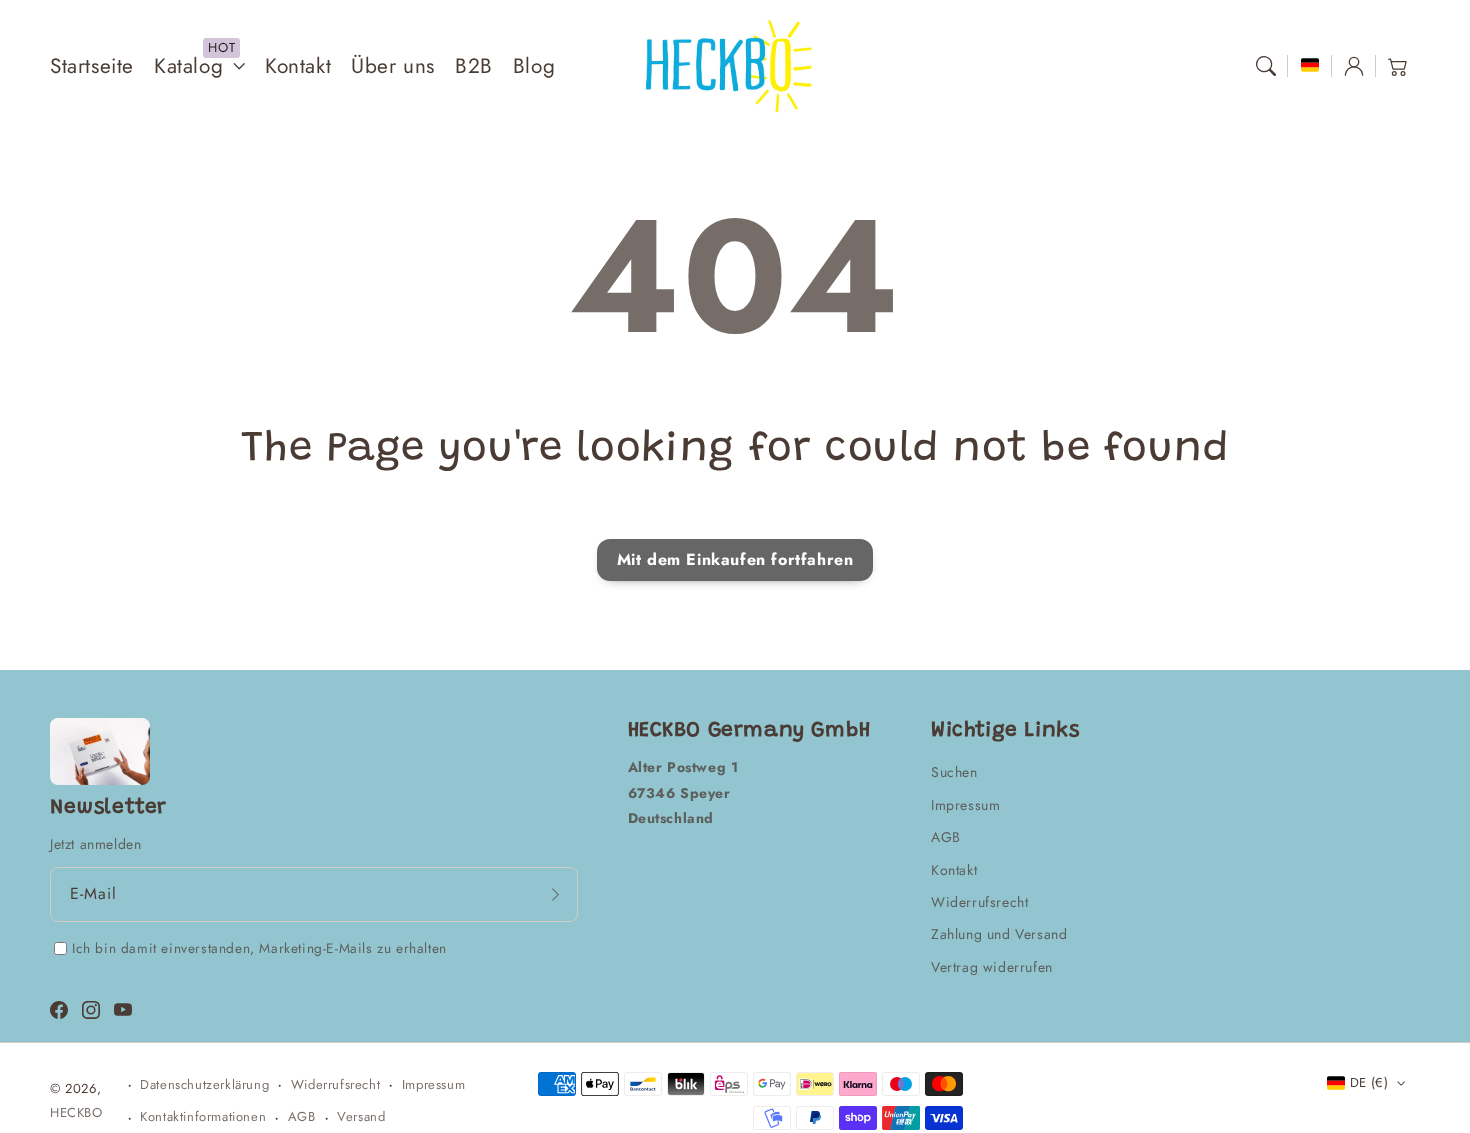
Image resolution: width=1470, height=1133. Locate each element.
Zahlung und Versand (999, 934)
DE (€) (1369, 1082)
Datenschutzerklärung (204, 1084)
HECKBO (76, 1112)
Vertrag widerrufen (992, 967)
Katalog (188, 66)
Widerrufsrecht (979, 902)
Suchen (954, 772)
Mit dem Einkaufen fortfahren (735, 559)
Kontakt (954, 870)
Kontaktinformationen (203, 1116)
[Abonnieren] (556, 894)
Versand (361, 1116)
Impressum (965, 805)
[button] (1266, 66)
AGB (946, 837)
